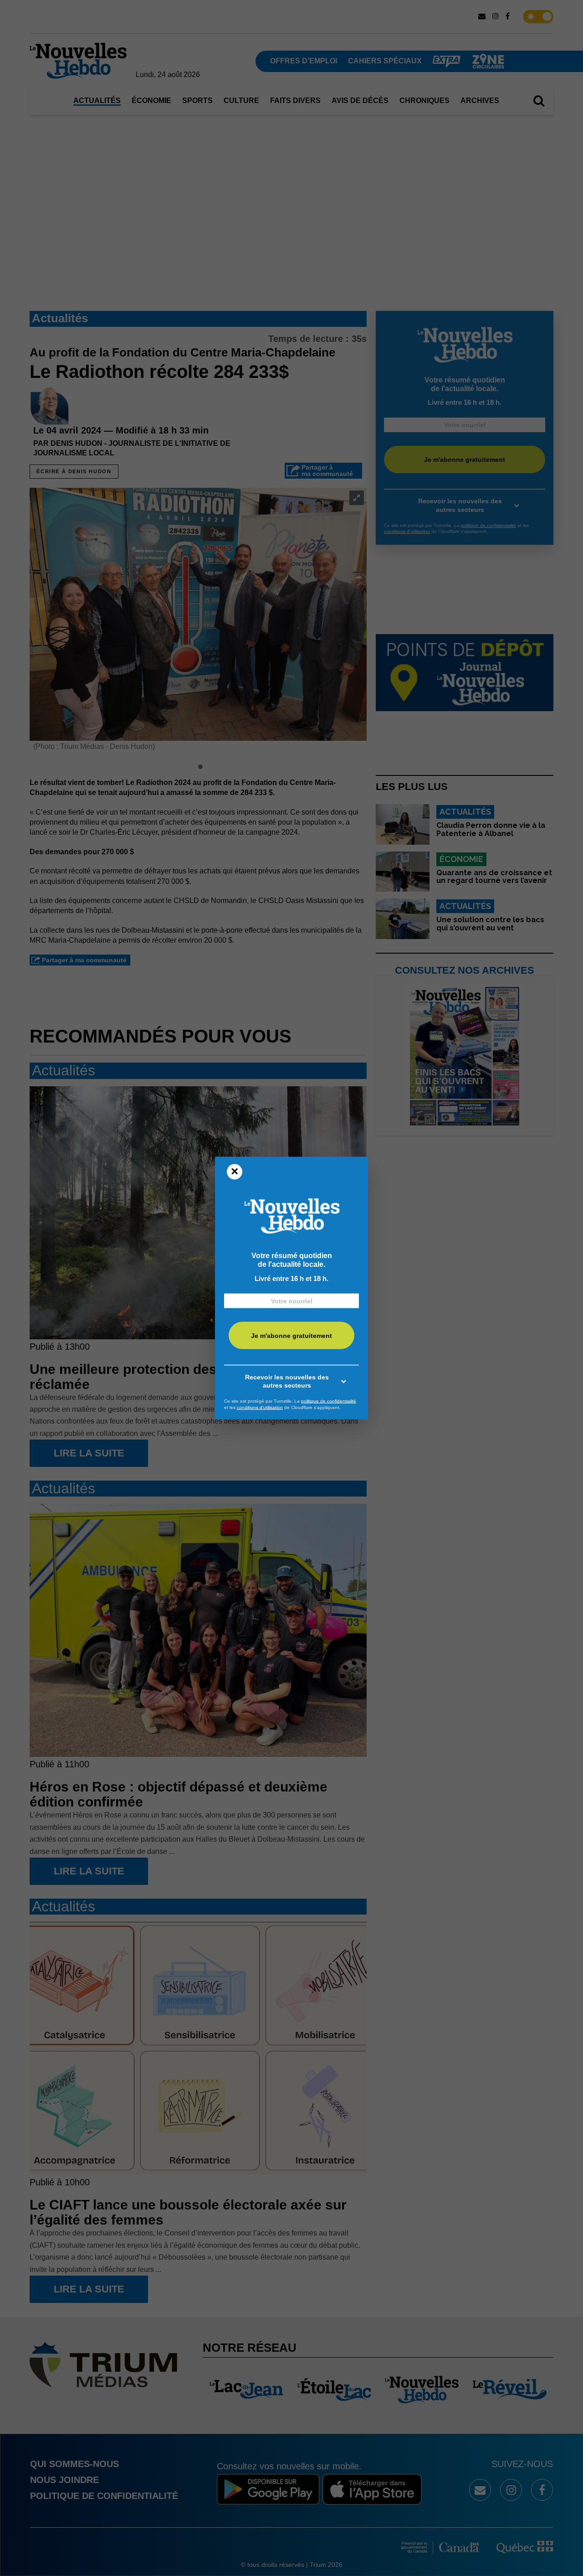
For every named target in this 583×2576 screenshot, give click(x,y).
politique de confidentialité (329, 1401)
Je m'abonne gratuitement (291, 1335)
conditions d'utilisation (260, 1407)
